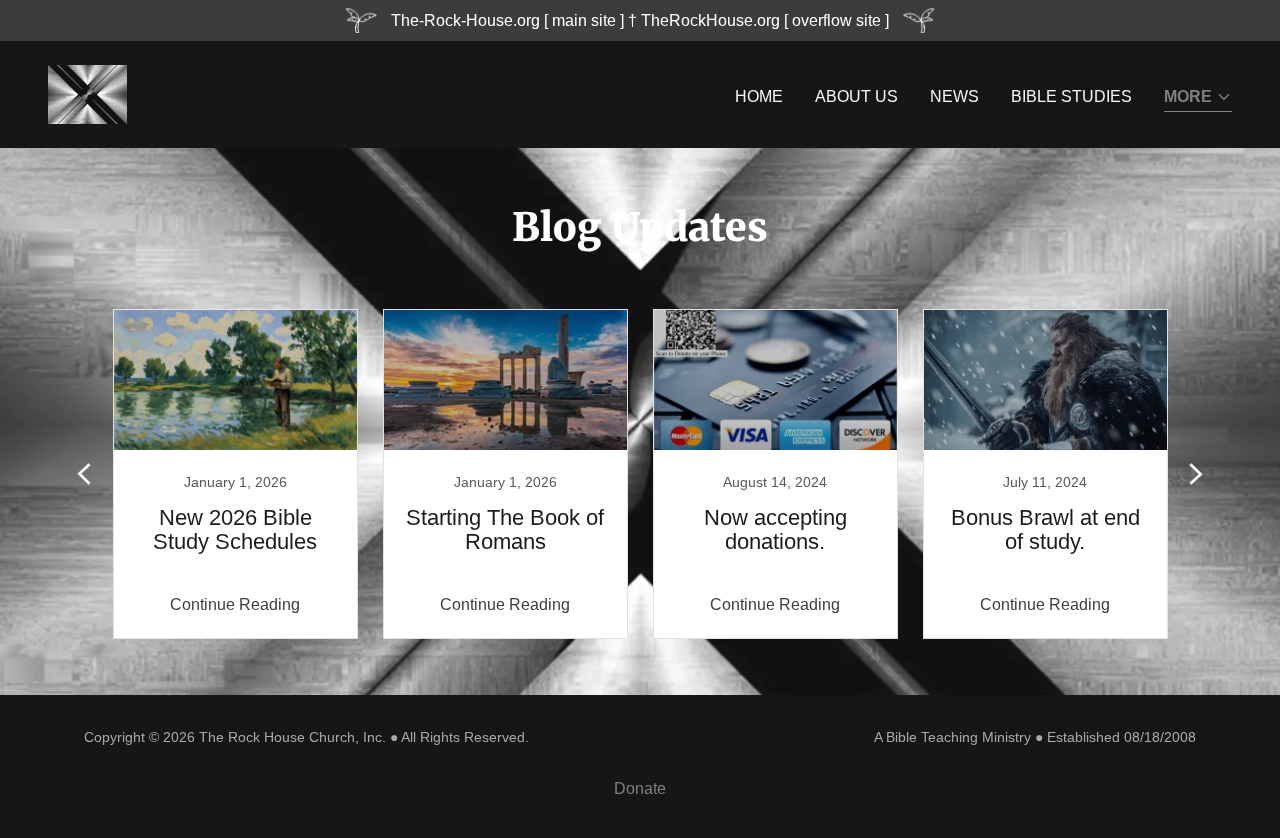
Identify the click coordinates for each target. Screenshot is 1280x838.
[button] (1198, 98)
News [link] (954, 96)
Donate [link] (640, 788)
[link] (87, 93)
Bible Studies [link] (1071, 96)
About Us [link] (856, 96)
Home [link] (759, 96)
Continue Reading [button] (235, 604)
